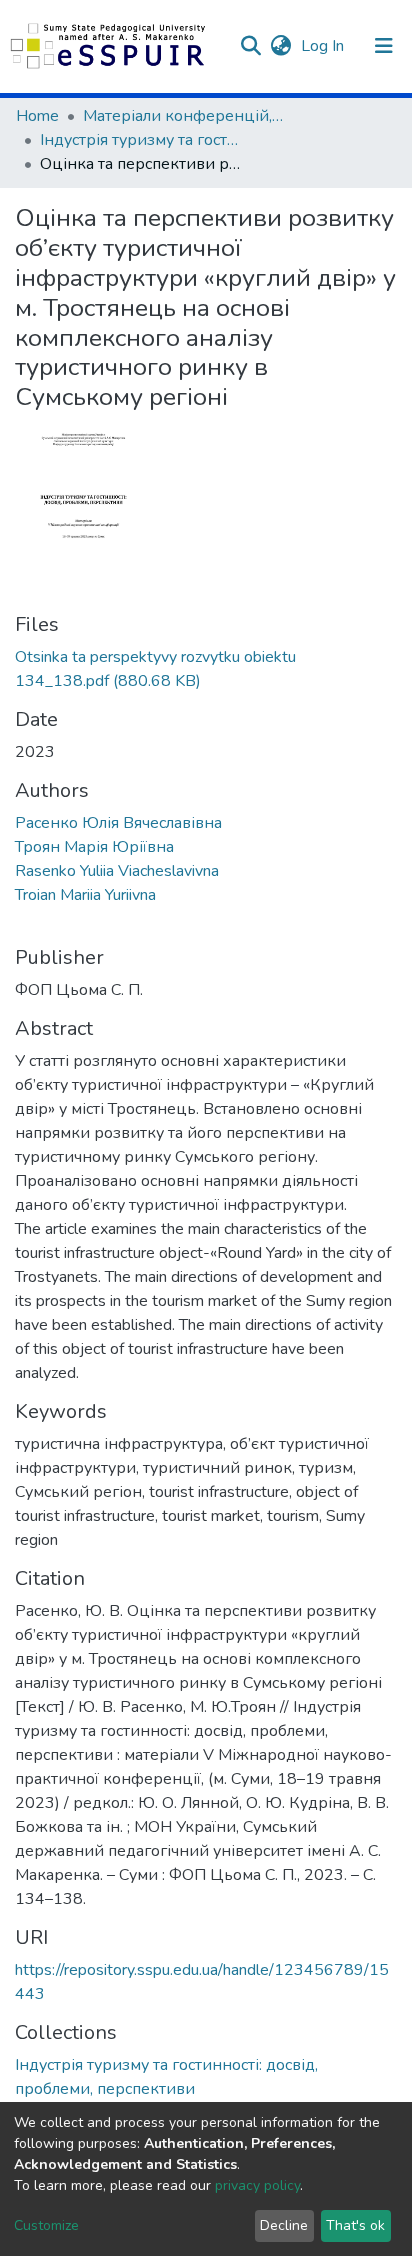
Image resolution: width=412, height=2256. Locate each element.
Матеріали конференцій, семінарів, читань (183, 116)
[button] (280, 46)
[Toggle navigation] (384, 46)
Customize (46, 2225)
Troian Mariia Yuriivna (85, 895)
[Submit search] (250, 46)
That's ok (355, 2225)
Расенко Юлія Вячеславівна (118, 823)
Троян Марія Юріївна (94, 847)
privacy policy (257, 2185)
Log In (324, 46)
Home (37, 116)
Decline (284, 2225)
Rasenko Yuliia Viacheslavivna (117, 871)
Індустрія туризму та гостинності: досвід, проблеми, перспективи (140, 140)
